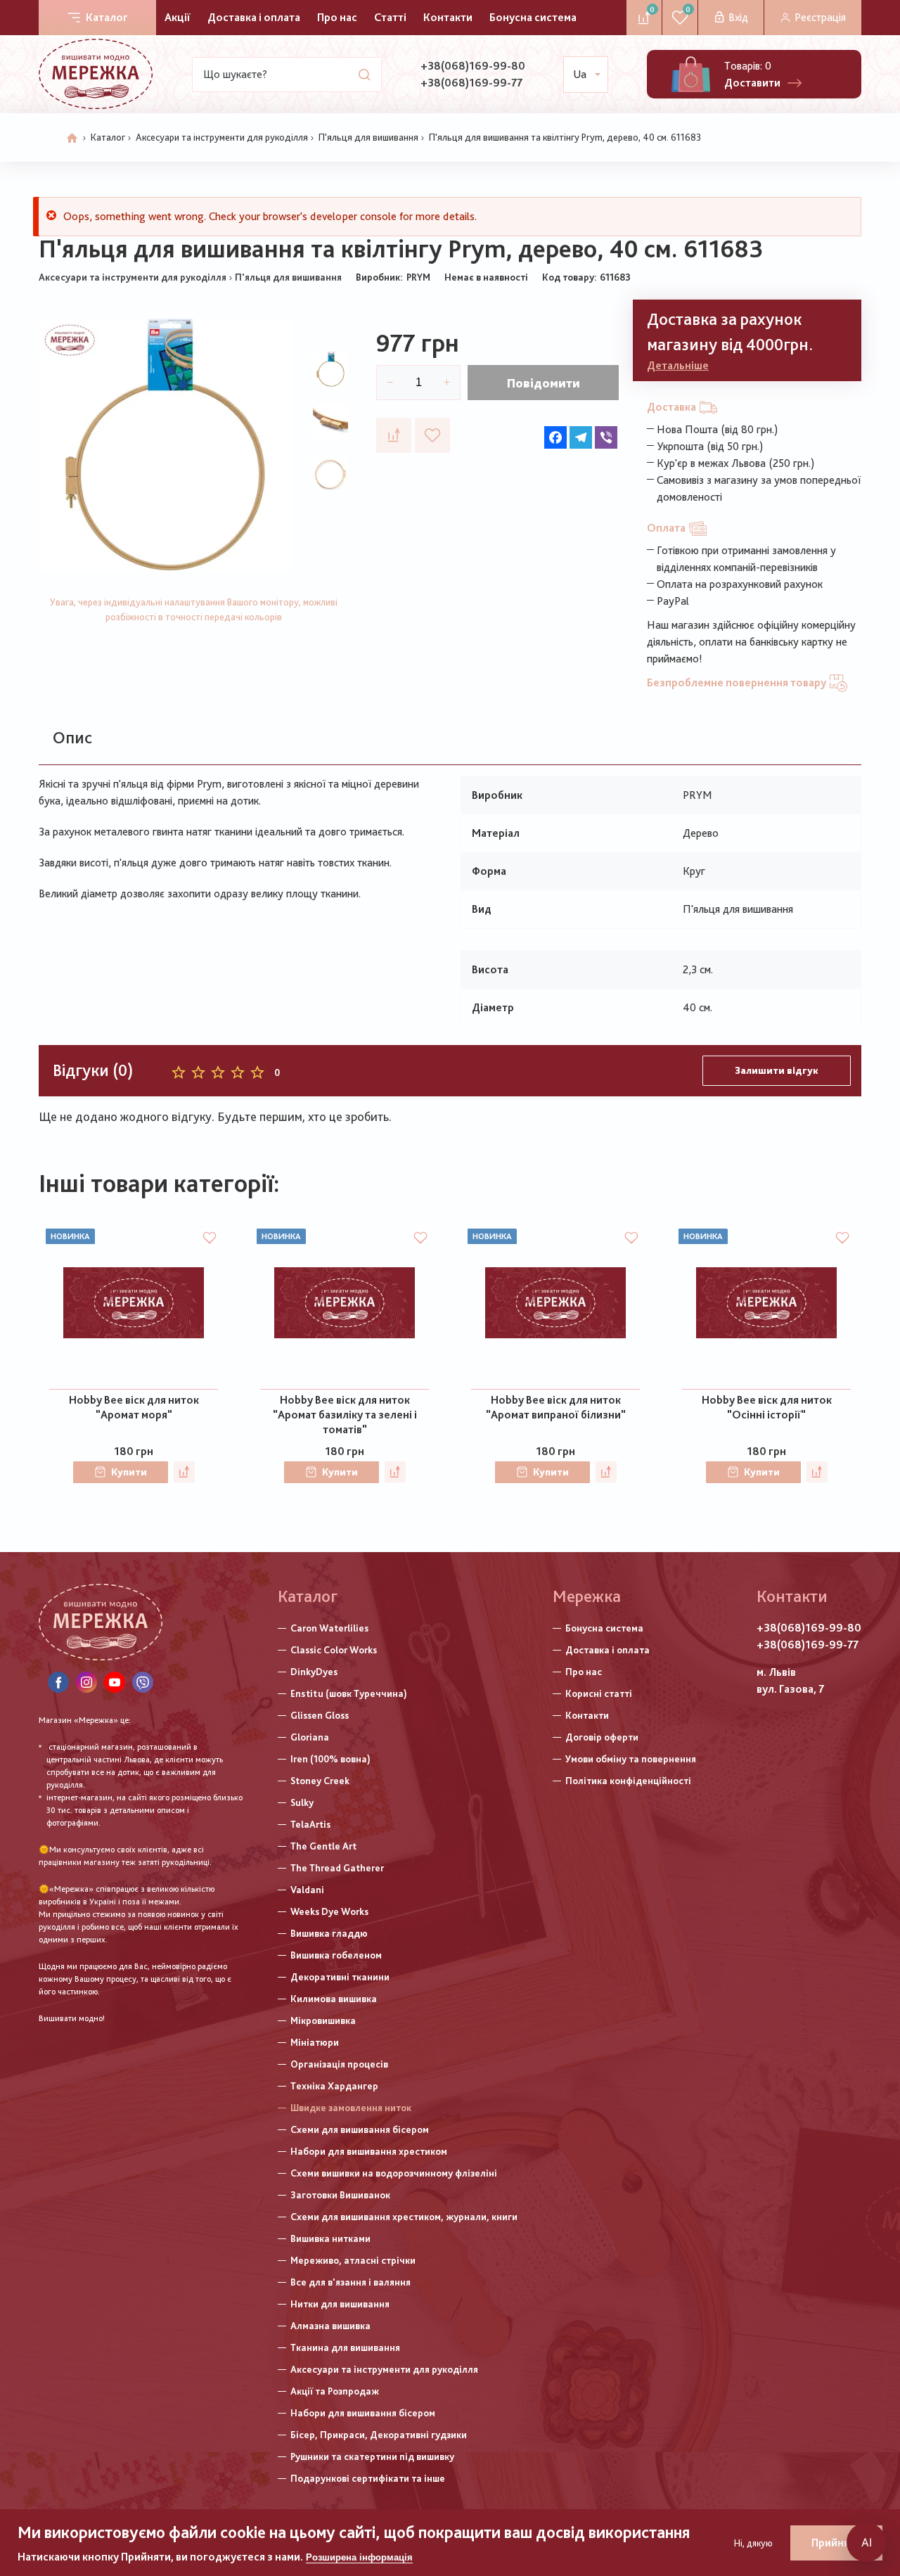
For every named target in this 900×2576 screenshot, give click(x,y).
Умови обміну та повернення (631, 1759)
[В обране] (432, 435)
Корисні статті (599, 1693)
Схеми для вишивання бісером (360, 2129)
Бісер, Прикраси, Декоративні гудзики (379, 2435)
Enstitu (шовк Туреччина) (349, 1693)
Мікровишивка (323, 2020)
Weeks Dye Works (329, 1911)
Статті (390, 17)
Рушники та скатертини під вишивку (372, 2456)
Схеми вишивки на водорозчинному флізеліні (394, 2173)
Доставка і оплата (254, 17)
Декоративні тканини (340, 1977)
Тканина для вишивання (345, 2347)
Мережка (587, 1596)
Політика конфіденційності (628, 1781)
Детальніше (678, 365)
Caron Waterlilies (329, 1628)
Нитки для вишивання (340, 2304)
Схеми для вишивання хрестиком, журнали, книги (404, 2217)
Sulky (302, 1802)
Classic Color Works (334, 1650)
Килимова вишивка (334, 1999)
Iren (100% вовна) (330, 1759)
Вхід (738, 17)
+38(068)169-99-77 (471, 83)
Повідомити (544, 383)
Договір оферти (602, 1737)
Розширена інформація (359, 2557)
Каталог (107, 17)
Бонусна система (533, 17)
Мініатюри (315, 2042)
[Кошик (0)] (691, 74)
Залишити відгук (777, 1070)
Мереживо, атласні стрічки (353, 2260)
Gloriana (310, 1737)
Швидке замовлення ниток (351, 2108)
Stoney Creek (320, 1781)
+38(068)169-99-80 (473, 66)
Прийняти (836, 2543)
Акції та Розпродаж (335, 2391)
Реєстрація (820, 17)
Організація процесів (339, 2064)
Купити (129, 1472)
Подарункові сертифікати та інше (368, 2478)
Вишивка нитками (330, 2238)
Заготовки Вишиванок (340, 2195)
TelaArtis (310, 1824)
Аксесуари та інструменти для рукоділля (222, 137)
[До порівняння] (394, 435)
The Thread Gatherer (337, 1868)
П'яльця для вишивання (368, 137)
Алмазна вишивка (330, 2326)
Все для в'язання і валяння (351, 2282)
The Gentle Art (323, 1846)
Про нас (337, 17)
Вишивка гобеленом (336, 1955)
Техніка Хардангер (334, 2086)
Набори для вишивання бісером (363, 2413)
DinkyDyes (314, 1672)
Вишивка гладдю (329, 1933)
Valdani (307, 1890)
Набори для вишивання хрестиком (369, 2151)
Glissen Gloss (320, 1715)
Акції (178, 17)
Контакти (448, 17)
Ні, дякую (753, 2543)
